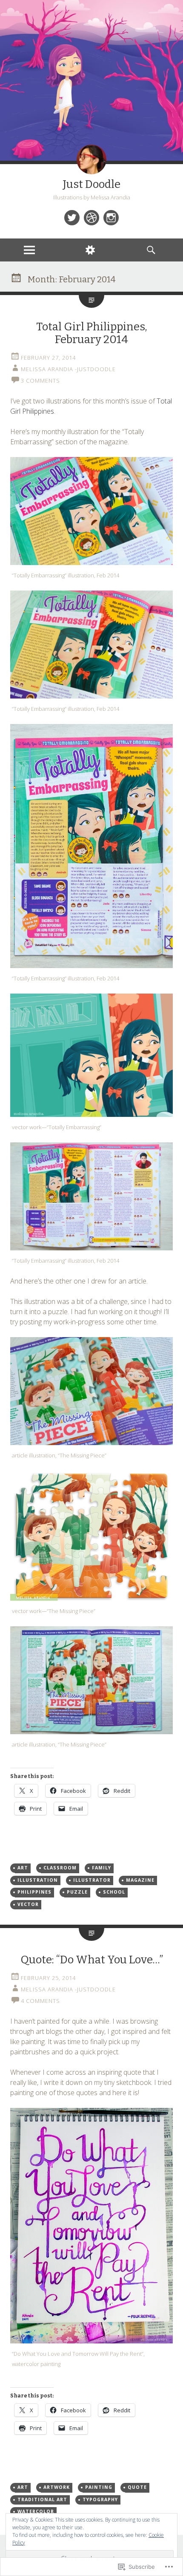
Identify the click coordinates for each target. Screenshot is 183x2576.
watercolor (36, 2511)
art (23, 1868)
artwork (57, 2487)
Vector (28, 1904)
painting (99, 2487)
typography (100, 2499)
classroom (60, 1868)
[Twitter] (72, 218)
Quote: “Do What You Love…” (92, 1960)
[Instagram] (111, 218)
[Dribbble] (91, 218)
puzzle (77, 1892)
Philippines (34, 1892)
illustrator (92, 1880)
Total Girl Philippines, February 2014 (92, 333)
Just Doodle (91, 184)
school (114, 1892)
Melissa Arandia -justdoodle (68, 369)
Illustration (38, 1880)
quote (137, 2487)
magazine (140, 1880)
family (102, 1868)
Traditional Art (42, 2499)
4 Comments (40, 2001)
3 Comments (40, 381)
